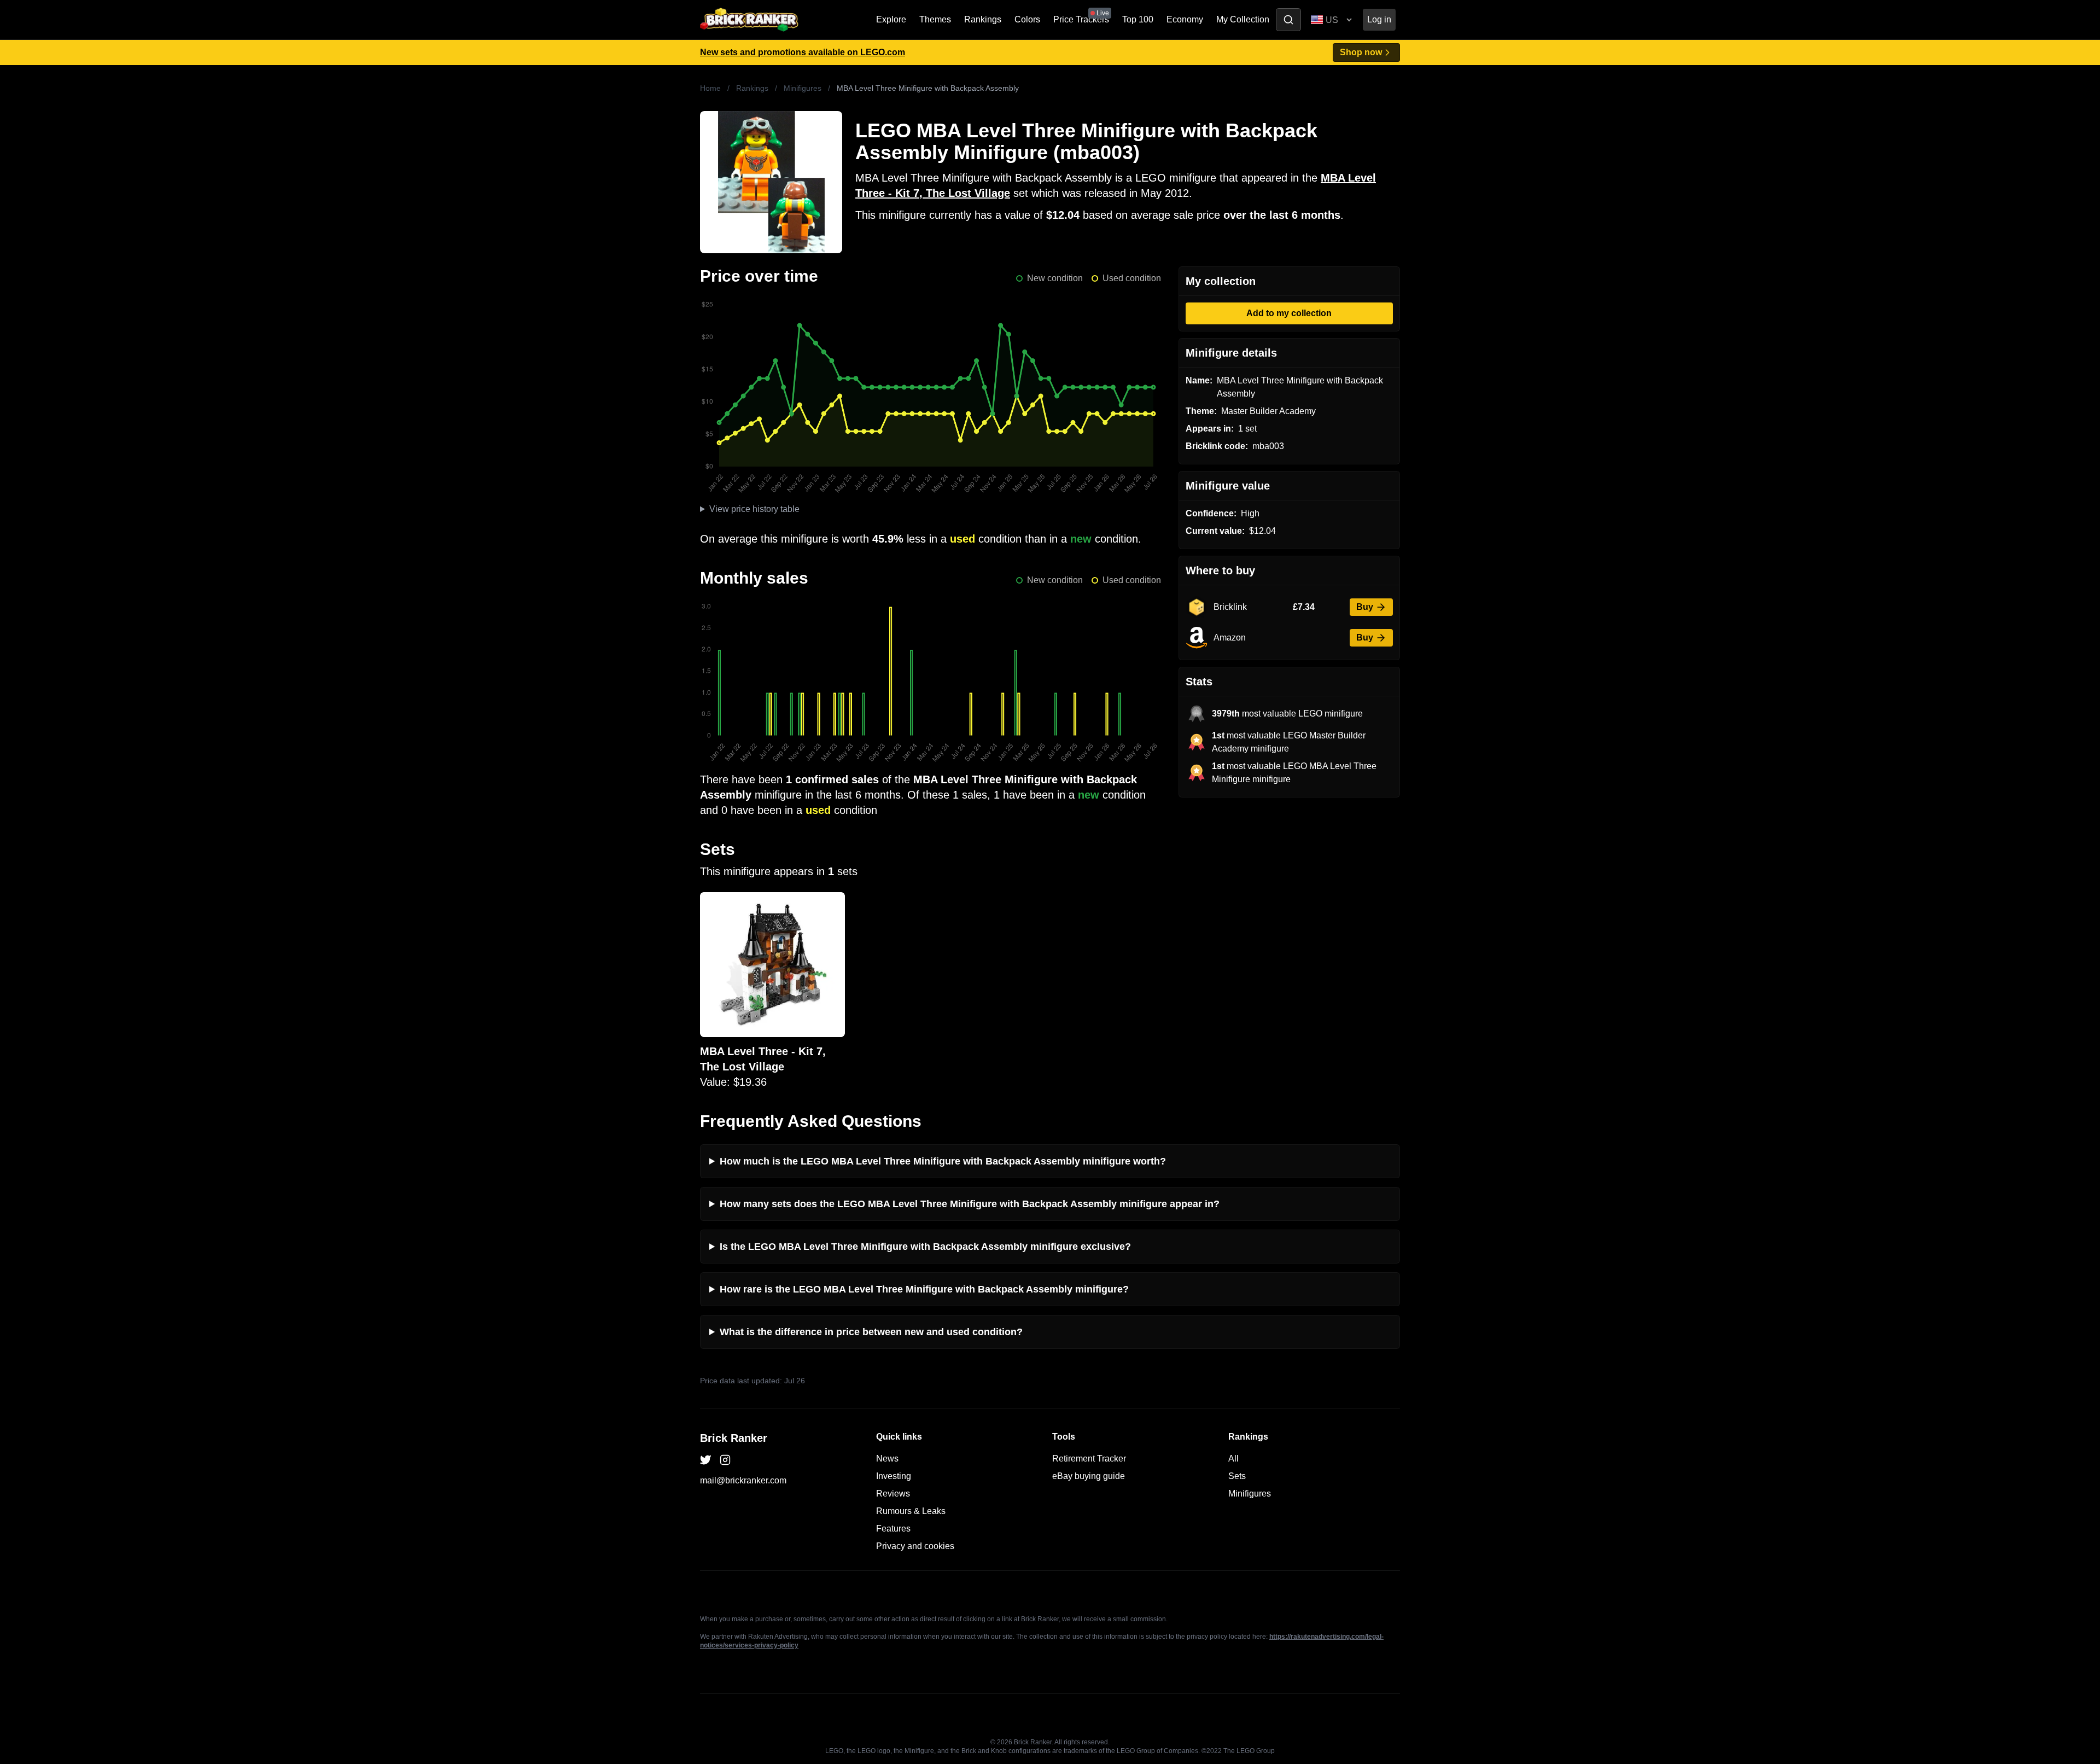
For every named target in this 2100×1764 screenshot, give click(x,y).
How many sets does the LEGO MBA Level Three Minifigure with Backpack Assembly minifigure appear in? (970, 1204)
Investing (894, 1476)
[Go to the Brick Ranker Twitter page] (705, 1460)
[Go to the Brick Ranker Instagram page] (725, 1460)
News (887, 1459)
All (1233, 1459)
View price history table (754, 509)
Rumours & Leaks (911, 1511)
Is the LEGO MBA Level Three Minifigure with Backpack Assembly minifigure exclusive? (925, 1247)
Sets (1237, 1476)
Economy (1185, 19)
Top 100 (1138, 19)
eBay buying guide (1089, 1476)
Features (893, 1529)
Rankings (983, 19)
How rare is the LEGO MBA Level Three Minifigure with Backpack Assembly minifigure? (924, 1289)
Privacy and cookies (915, 1546)
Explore (891, 19)
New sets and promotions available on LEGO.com (803, 52)
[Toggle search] (1288, 20)
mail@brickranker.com (743, 1480)
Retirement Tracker (1089, 1459)
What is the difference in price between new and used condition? (871, 1332)
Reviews (893, 1494)
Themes (935, 19)
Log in (1379, 19)
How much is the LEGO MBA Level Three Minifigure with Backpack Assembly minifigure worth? (943, 1161)
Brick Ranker (734, 1438)
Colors (1027, 19)
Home (710, 88)
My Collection (1243, 19)
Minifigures (803, 88)
